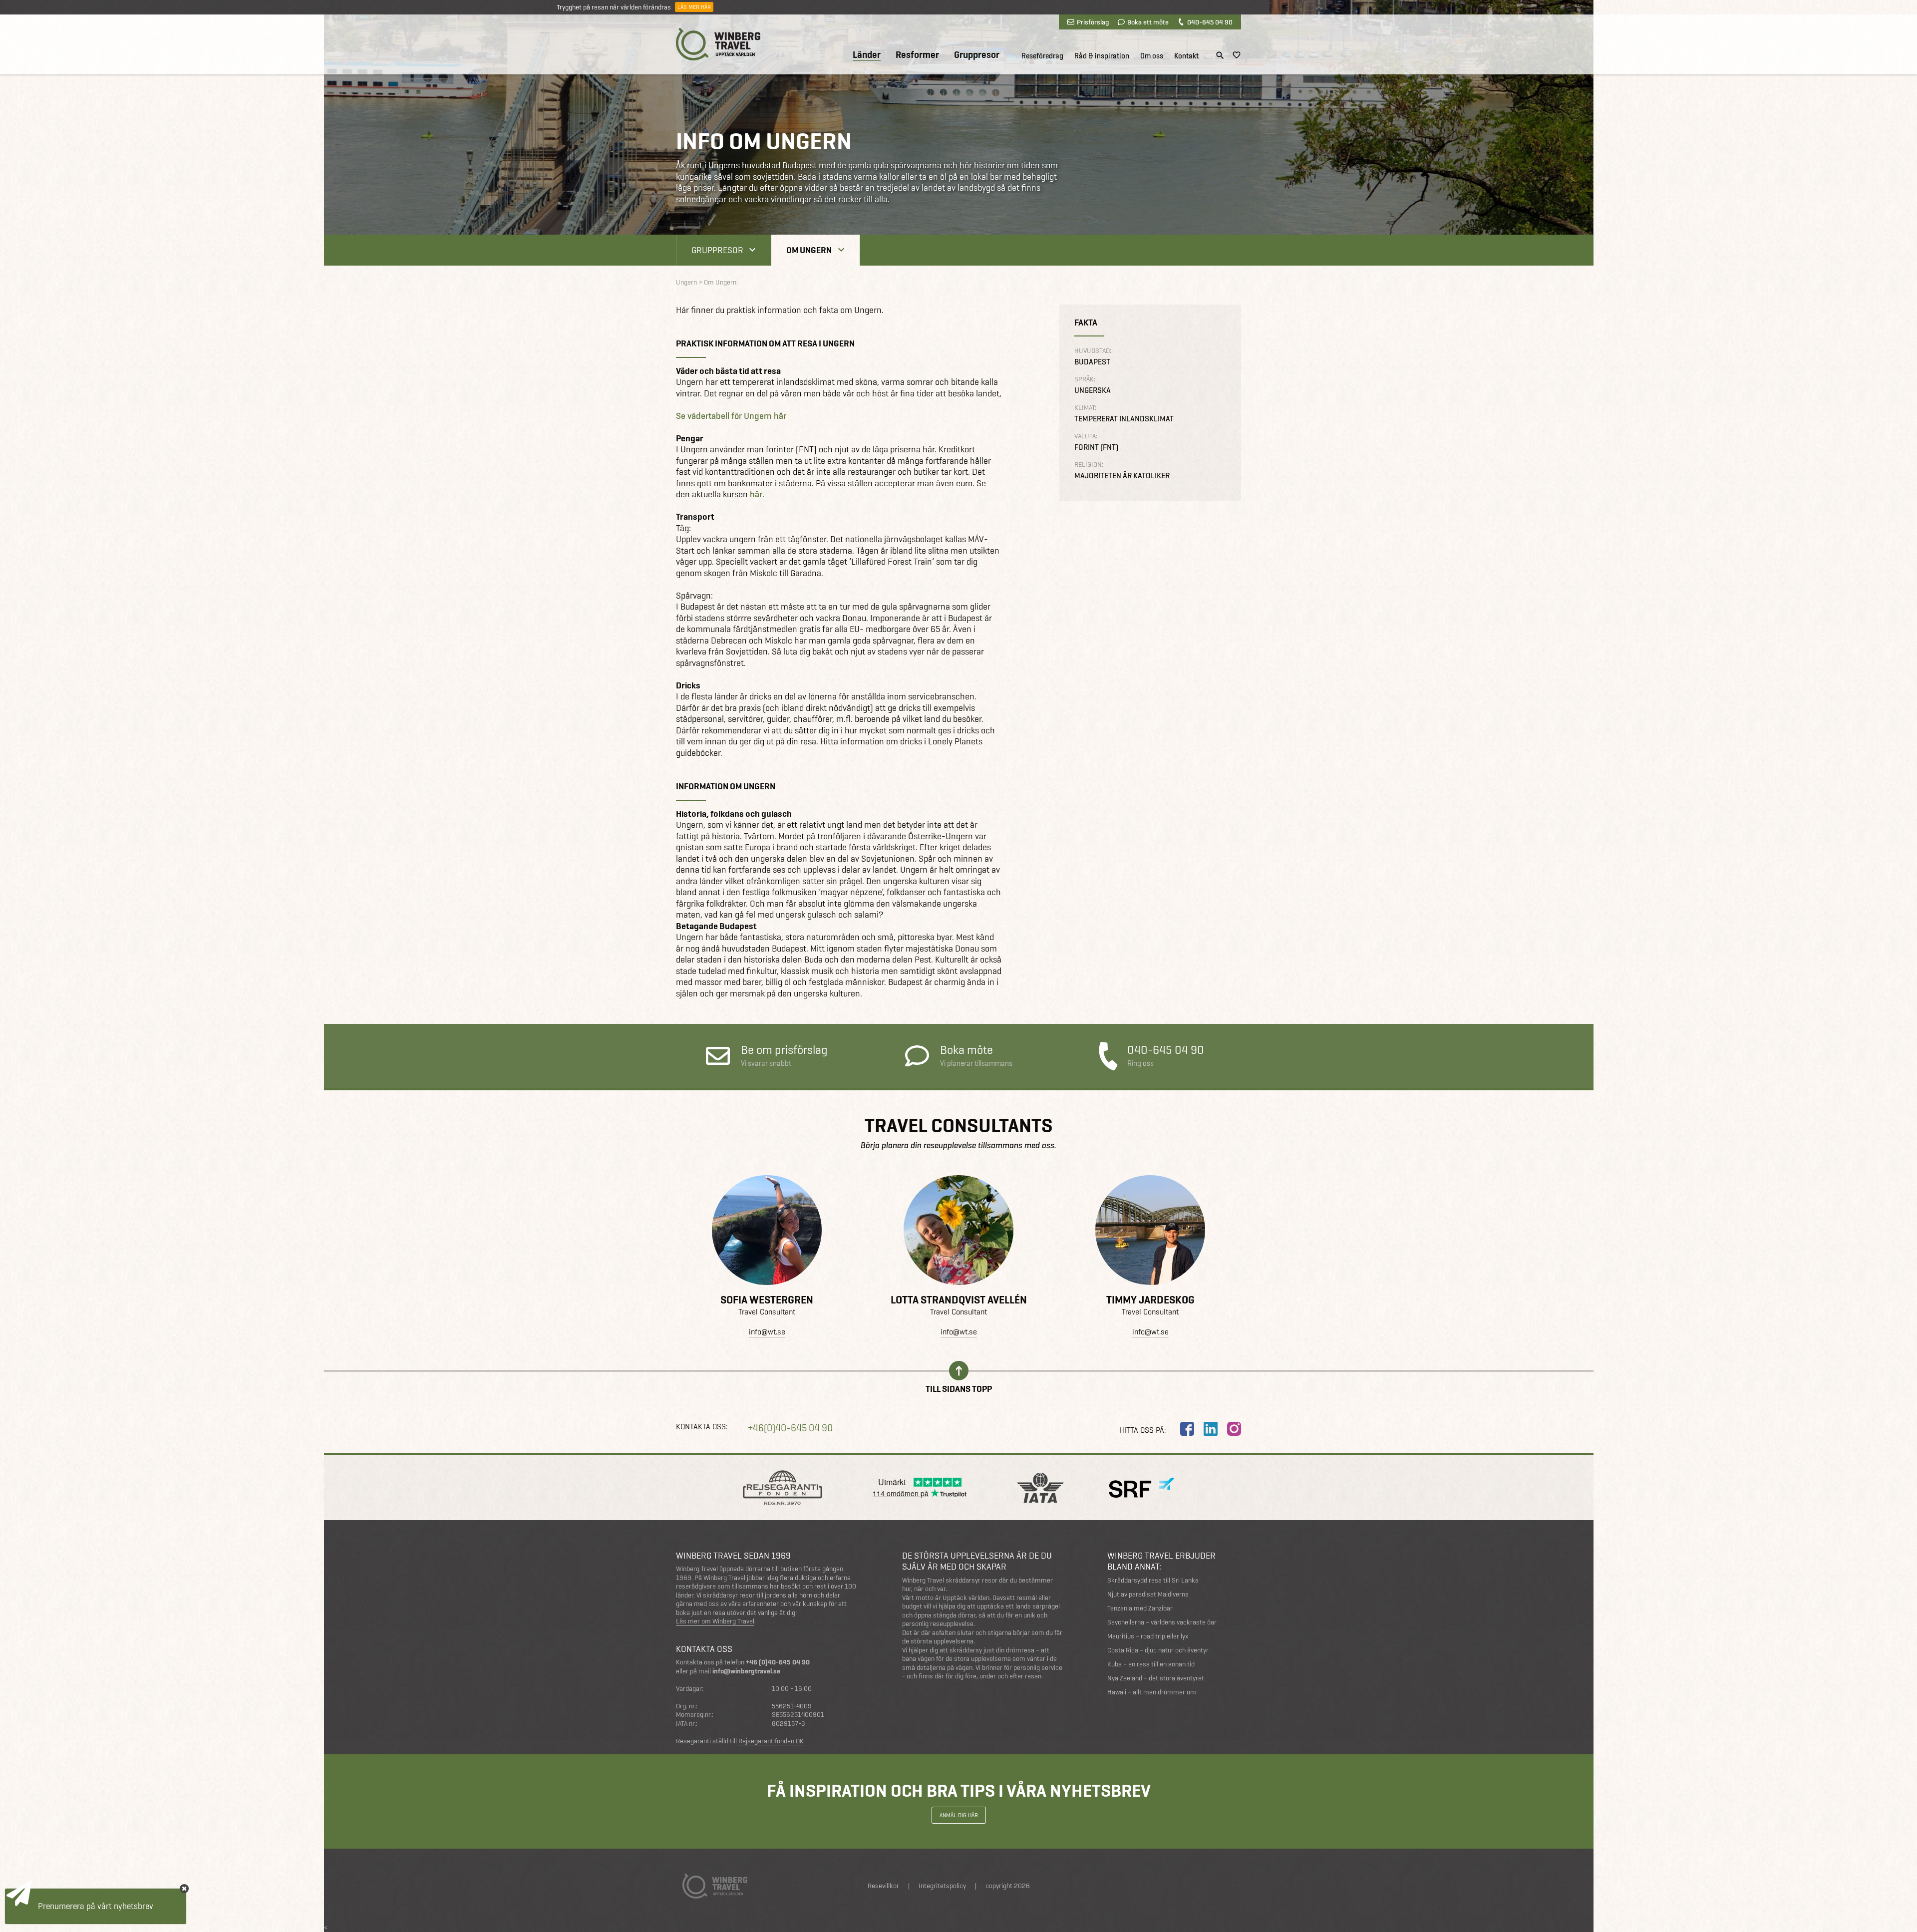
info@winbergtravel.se (746, 1671)
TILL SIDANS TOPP (959, 1388)
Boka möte (976, 1056)
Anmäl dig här (959, 1815)
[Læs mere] (767, 1230)
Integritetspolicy (942, 1886)
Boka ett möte (1148, 22)
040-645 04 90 (1210, 22)
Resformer (917, 55)
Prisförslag (1093, 22)
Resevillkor (883, 1886)
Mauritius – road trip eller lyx (1148, 1636)
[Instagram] (1234, 1429)
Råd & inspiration (1102, 56)
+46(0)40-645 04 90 (790, 1428)
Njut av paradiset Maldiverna (1148, 1594)
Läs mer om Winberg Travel (715, 1621)
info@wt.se (767, 1332)
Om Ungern (809, 250)
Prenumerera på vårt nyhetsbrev (96, 1906)
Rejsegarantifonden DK (771, 1741)
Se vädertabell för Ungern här (731, 416)
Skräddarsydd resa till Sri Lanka (1153, 1580)
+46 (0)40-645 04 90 (778, 1662)
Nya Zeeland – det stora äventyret (1156, 1678)
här (756, 494)
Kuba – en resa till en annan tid (1151, 1664)
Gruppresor (977, 55)
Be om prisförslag (784, 1056)
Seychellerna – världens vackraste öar (1162, 1622)
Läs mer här (694, 7)
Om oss (1152, 56)
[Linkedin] (1211, 1429)
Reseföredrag (1042, 56)
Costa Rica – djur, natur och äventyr (1158, 1650)
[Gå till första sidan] (718, 44)
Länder (867, 55)
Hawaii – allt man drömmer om (1152, 1692)
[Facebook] (1187, 1429)
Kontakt (1186, 56)
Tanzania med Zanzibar (1140, 1608)
